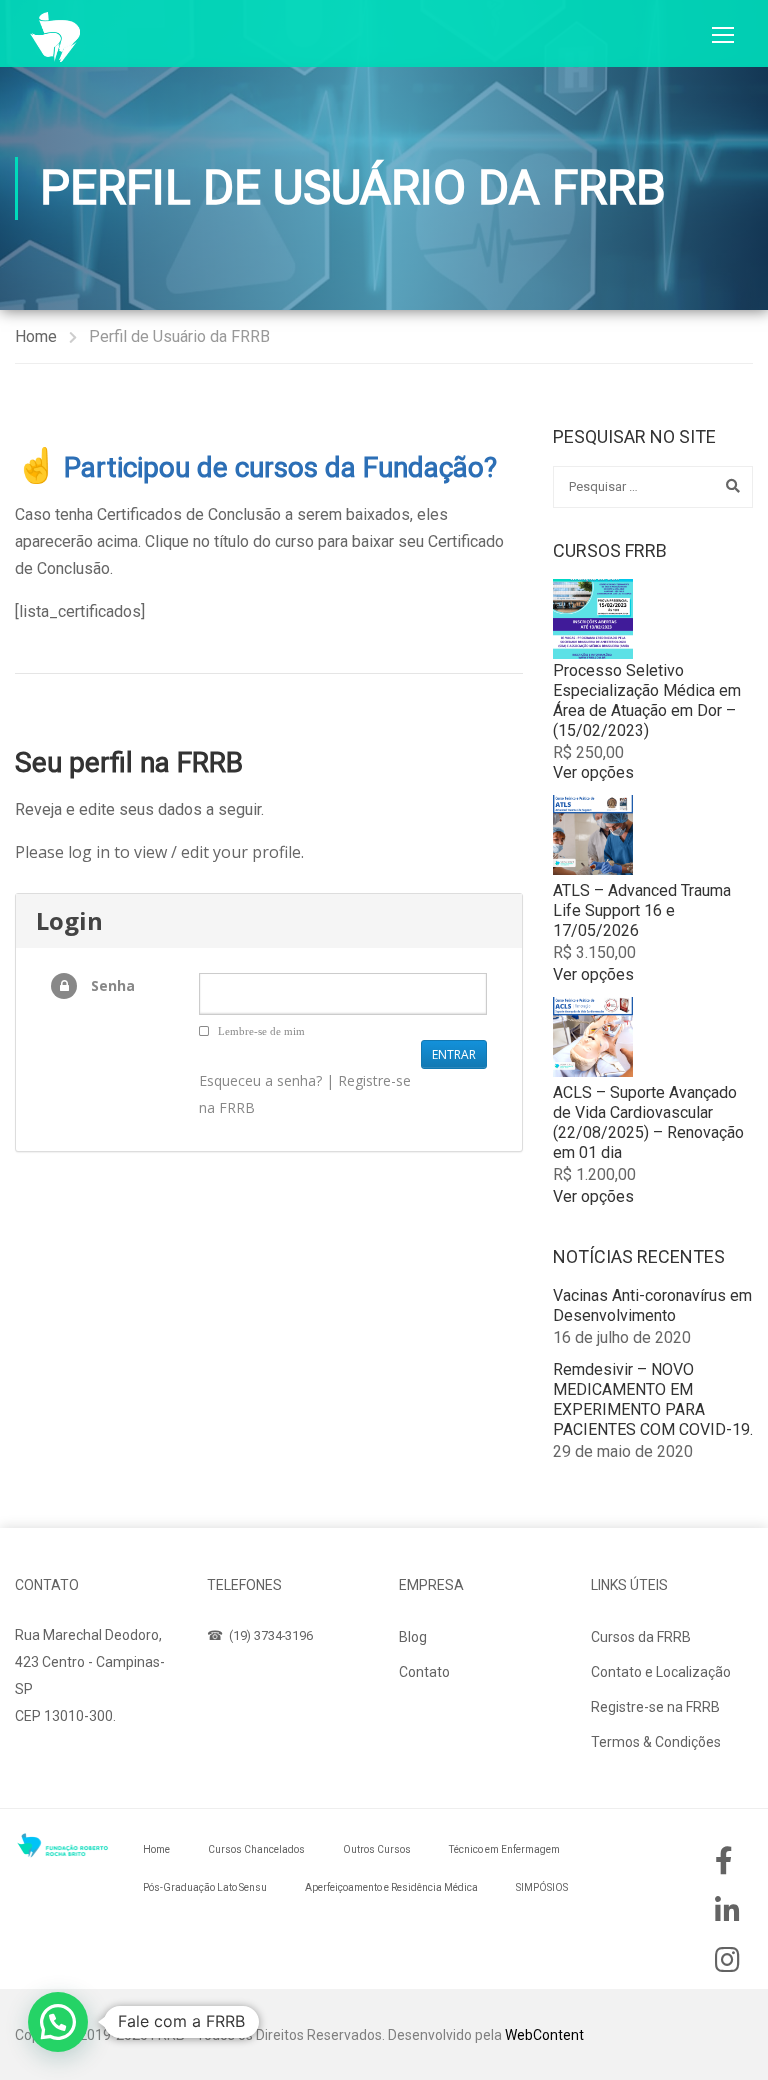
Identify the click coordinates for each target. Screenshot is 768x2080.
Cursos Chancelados (256, 1849)
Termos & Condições (656, 1742)
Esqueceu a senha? (260, 1080)
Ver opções (593, 772)
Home (36, 336)
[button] (58, 2022)
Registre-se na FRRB (655, 1707)
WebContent (544, 2035)
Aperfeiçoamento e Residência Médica (391, 1887)
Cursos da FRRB (641, 1637)
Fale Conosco (78, 1764)
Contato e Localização (661, 1672)
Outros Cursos (377, 1849)
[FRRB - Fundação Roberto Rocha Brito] (55, 37)
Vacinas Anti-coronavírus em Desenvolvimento (652, 1305)
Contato (424, 1672)
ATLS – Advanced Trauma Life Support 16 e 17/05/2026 (642, 910)
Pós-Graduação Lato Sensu (205, 1887)
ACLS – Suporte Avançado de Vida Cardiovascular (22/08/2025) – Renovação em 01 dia (648, 1122)
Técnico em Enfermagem (504, 1849)
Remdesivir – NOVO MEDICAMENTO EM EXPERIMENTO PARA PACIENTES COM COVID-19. (653, 1399)
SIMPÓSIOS (542, 1887)
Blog (413, 1637)
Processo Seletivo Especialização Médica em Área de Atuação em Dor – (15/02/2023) (647, 700)
